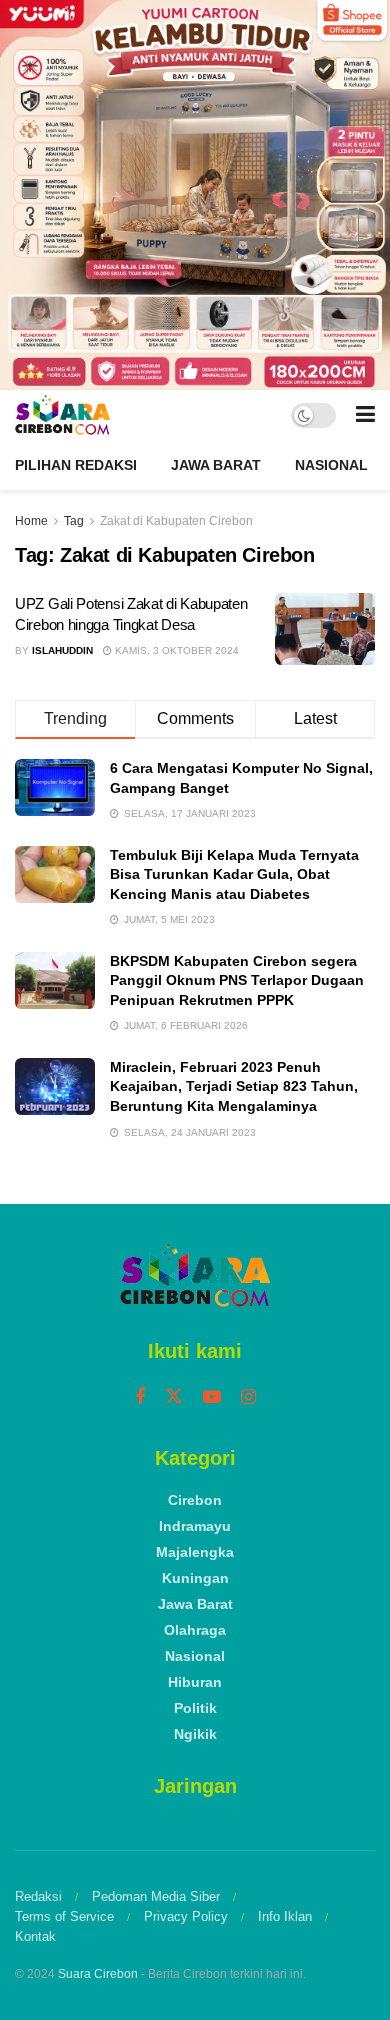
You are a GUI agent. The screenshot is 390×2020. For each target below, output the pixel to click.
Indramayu (195, 1526)
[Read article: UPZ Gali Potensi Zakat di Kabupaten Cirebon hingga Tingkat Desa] (325, 629)
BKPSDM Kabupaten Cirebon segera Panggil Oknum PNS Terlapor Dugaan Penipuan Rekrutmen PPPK (237, 980)
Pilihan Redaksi (76, 465)
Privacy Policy (186, 1916)
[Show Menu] (365, 415)
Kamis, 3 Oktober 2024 (175, 650)
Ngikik (195, 1734)
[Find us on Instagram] (248, 1397)
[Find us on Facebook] (140, 1397)
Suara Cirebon (98, 1974)
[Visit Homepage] (62, 415)
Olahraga (195, 1630)
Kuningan (195, 1578)
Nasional (331, 465)
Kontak (35, 1936)
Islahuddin (62, 650)
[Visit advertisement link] (195, 195)
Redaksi (38, 1896)
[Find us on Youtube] (212, 1397)
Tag (74, 521)
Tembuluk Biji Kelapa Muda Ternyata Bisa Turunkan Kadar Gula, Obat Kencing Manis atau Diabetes (234, 874)
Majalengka (195, 1552)
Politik (195, 1708)
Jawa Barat (216, 465)
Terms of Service (64, 1916)
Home (31, 521)
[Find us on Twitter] (174, 1397)
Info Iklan (285, 1916)
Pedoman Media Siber (156, 1896)
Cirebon (195, 1500)
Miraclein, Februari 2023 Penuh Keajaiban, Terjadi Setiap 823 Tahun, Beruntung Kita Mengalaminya (234, 1086)
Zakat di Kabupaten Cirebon (176, 521)
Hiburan (195, 1682)
